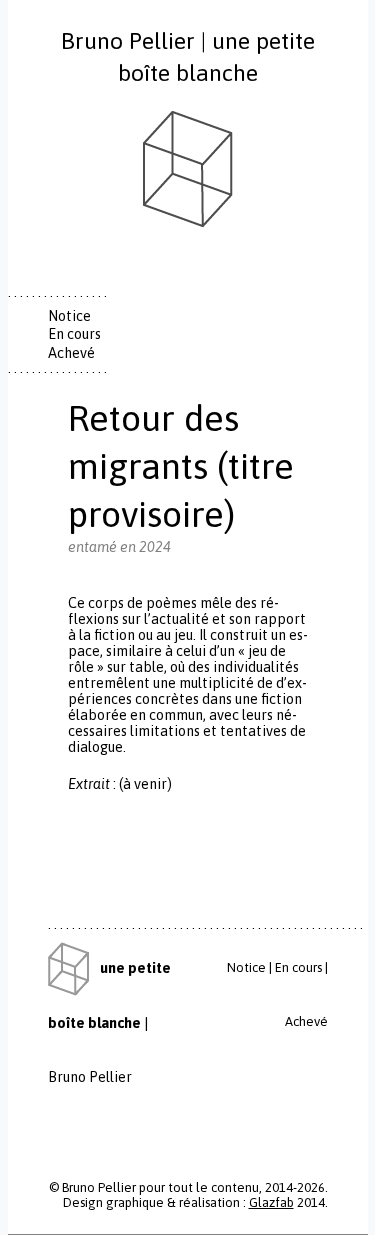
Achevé (71, 353)
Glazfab (271, 1202)
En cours (74, 334)
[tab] (83, 316)
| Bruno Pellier (109, 1022)
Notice (69, 316)
